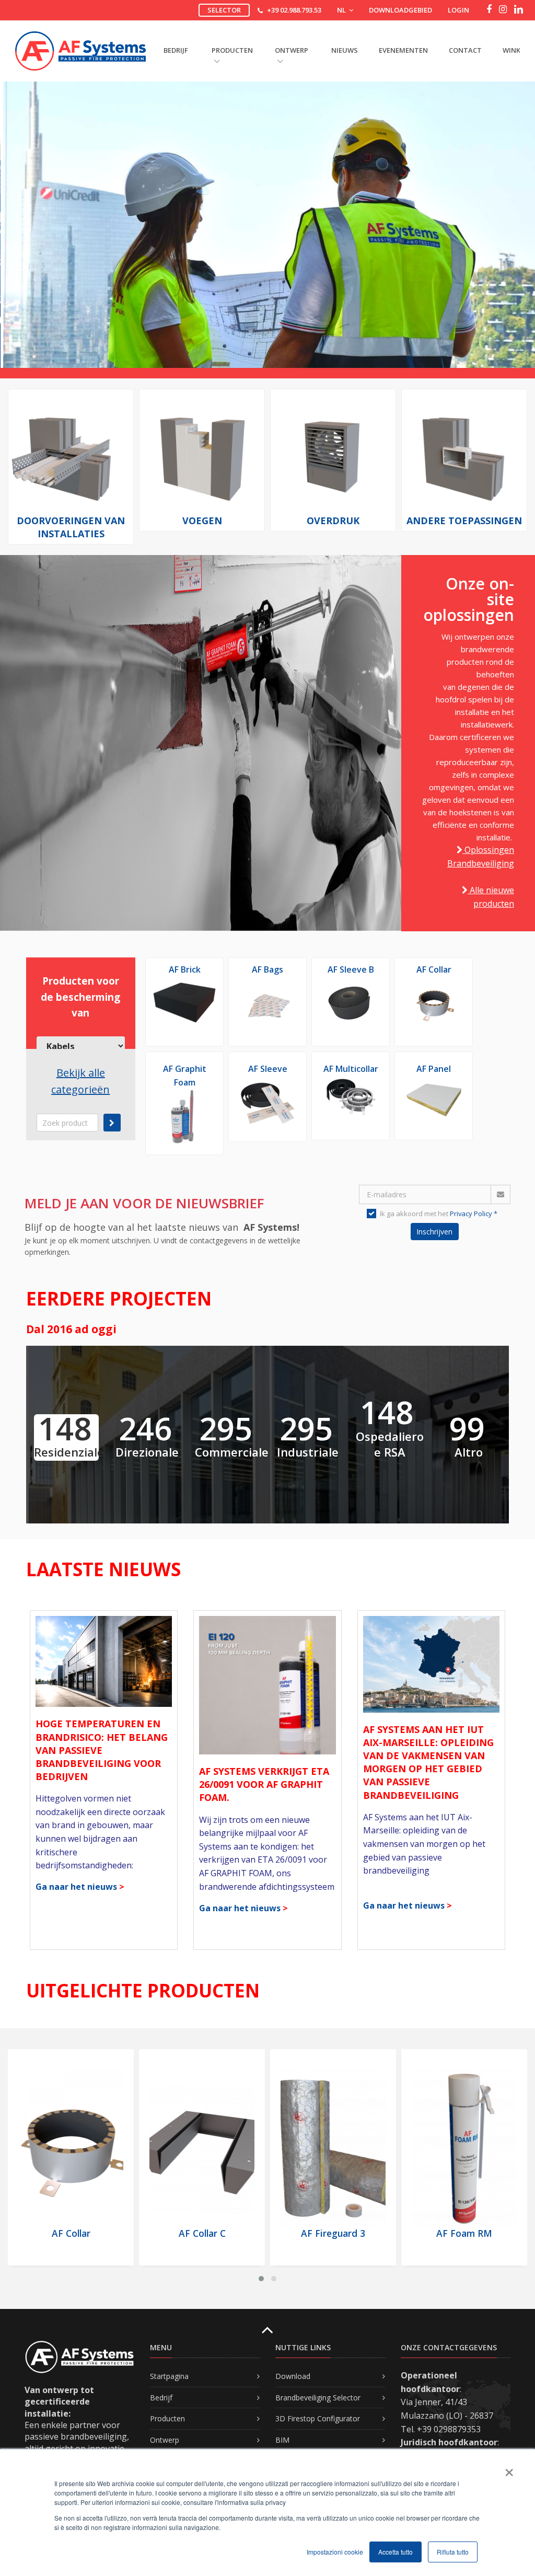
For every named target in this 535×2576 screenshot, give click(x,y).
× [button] (509, 2469)
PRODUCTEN (232, 50)
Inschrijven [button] (434, 1232)
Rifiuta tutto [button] (453, 2552)
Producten (167, 2418)
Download (293, 2376)
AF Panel (434, 1069)
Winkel (515, 50)
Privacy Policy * (474, 1214)
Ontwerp (165, 2440)
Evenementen (403, 50)
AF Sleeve (268, 1069)
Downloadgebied (400, 10)
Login (458, 10)
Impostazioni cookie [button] (335, 2552)
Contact (465, 50)
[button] (261, 2279)
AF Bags (267, 969)
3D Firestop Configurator (318, 2418)
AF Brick (185, 969)
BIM (282, 2440)
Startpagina (169, 2376)
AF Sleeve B (351, 969)
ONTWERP (292, 50)
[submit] (112, 1123)
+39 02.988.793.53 (294, 10)
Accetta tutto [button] (396, 2552)
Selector (224, 10)
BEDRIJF (176, 50)
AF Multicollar (351, 1069)
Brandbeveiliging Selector (318, 2398)
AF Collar (434, 969)
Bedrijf (161, 2398)
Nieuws (345, 50)
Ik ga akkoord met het (439, 1214)
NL (342, 10)
